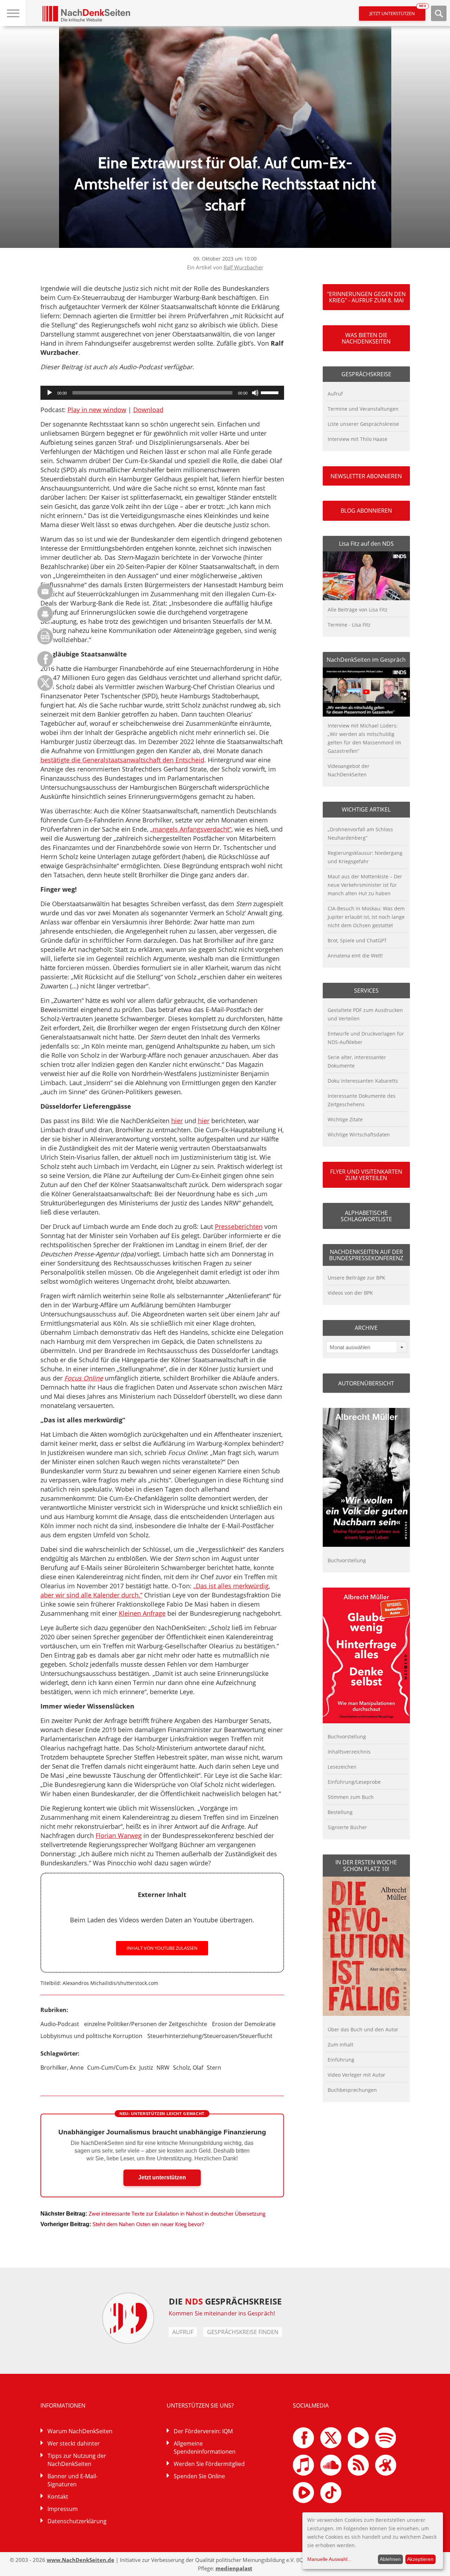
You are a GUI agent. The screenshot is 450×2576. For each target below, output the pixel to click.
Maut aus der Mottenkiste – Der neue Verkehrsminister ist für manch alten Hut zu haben (365, 885)
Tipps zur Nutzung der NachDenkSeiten (77, 2460)
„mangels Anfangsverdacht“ (191, 829)
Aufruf (335, 394)
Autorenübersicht (366, 1383)
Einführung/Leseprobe (354, 1782)
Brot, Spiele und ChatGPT (357, 940)
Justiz (146, 2068)
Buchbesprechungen (352, 2090)
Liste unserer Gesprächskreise (363, 424)
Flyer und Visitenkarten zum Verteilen (366, 1175)
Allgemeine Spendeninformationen (205, 2447)
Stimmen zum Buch (351, 1797)
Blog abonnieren (366, 511)
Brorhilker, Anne (62, 2068)
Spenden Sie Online (199, 2476)
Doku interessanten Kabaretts (363, 1081)
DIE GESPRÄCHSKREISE (225, 2301)
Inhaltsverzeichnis (349, 1752)
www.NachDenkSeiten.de (81, 2560)
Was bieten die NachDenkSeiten (366, 338)
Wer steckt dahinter (74, 2443)
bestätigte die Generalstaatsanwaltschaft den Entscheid (122, 760)
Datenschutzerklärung (77, 2521)
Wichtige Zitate (345, 1119)
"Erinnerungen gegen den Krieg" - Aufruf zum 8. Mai (366, 297)
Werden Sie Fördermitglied (209, 2464)
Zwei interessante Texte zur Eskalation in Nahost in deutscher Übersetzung (177, 2214)
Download (148, 410)
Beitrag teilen (45, 592)
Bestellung (340, 1812)
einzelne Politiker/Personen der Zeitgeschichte (146, 2024)
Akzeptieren (420, 2559)
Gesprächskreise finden (243, 2332)
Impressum (63, 2509)
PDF (45, 637)
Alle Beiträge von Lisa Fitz (358, 610)
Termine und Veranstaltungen (363, 409)
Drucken (45, 614)
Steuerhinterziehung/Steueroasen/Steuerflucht (210, 2036)
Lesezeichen (342, 1767)
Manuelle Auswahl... (329, 2559)
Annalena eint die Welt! (355, 956)
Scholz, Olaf (188, 2068)
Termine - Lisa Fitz (349, 625)
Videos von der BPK (350, 1293)
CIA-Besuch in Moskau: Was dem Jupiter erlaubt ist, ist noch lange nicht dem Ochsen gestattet (366, 917)
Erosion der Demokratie (244, 2024)
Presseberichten (239, 1226)
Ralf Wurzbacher (243, 267)
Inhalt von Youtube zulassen (162, 1948)
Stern (214, 2068)
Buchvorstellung (347, 1560)
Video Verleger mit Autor (356, 2075)
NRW (163, 2068)
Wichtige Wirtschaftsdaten (359, 1135)
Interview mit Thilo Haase (358, 439)
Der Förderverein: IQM (203, 2431)
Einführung (341, 2060)
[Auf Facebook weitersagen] (45, 665)
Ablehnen (390, 2559)
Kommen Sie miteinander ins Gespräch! (222, 2313)
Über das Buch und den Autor (363, 2029)
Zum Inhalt (340, 2045)
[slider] (271, 392)
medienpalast (234, 2568)
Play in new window (97, 410)
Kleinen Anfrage (142, 1613)
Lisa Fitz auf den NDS (366, 544)
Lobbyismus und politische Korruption (91, 2036)
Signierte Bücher (347, 1827)
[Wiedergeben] (50, 393)
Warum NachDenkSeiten (80, 2431)
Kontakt (58, 2497)
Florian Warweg (119, 1835)
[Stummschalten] (255, 393)
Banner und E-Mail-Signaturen (73, 2480)
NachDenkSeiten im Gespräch (366, 660)
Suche (439, 13)
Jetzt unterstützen (397, 11)
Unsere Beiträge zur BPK (356, 1278)
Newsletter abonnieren (366, 476)
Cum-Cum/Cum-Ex (111, 2068)
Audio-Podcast (60, 2024)
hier (177, 1121)
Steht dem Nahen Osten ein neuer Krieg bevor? (148, 2224)
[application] (162, 393)
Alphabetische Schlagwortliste (366, 1216)
